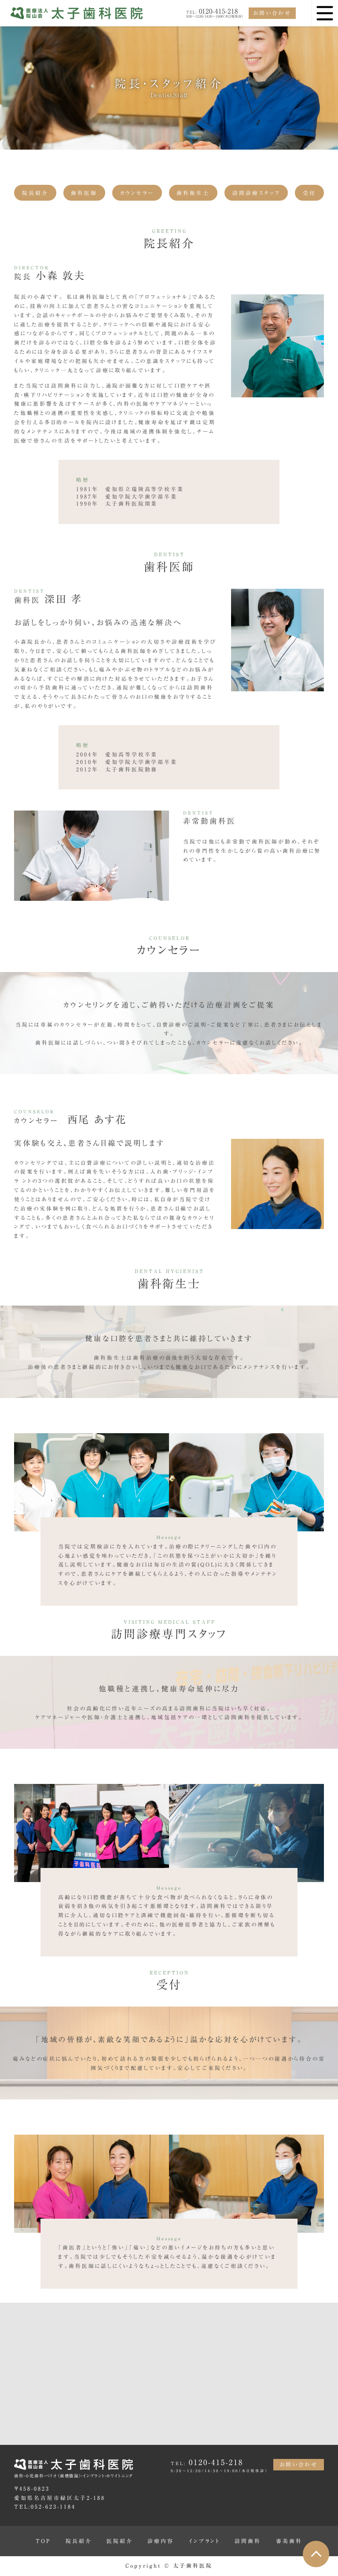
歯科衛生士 (193, 193)
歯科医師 (84, 193)
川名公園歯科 (261, 2424)
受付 (309, 193)
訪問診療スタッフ (256, 193)
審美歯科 (289, 2541)
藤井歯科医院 (140, 2424)
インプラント (204, 2541)
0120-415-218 (212, 11)
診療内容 (161, 2541)
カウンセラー (137, 193)
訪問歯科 (248, 2541)
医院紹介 (120, 2541)
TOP (43, 2541)
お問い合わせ (272, 13)
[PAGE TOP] (316, 2554)
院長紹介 (35, 193)
